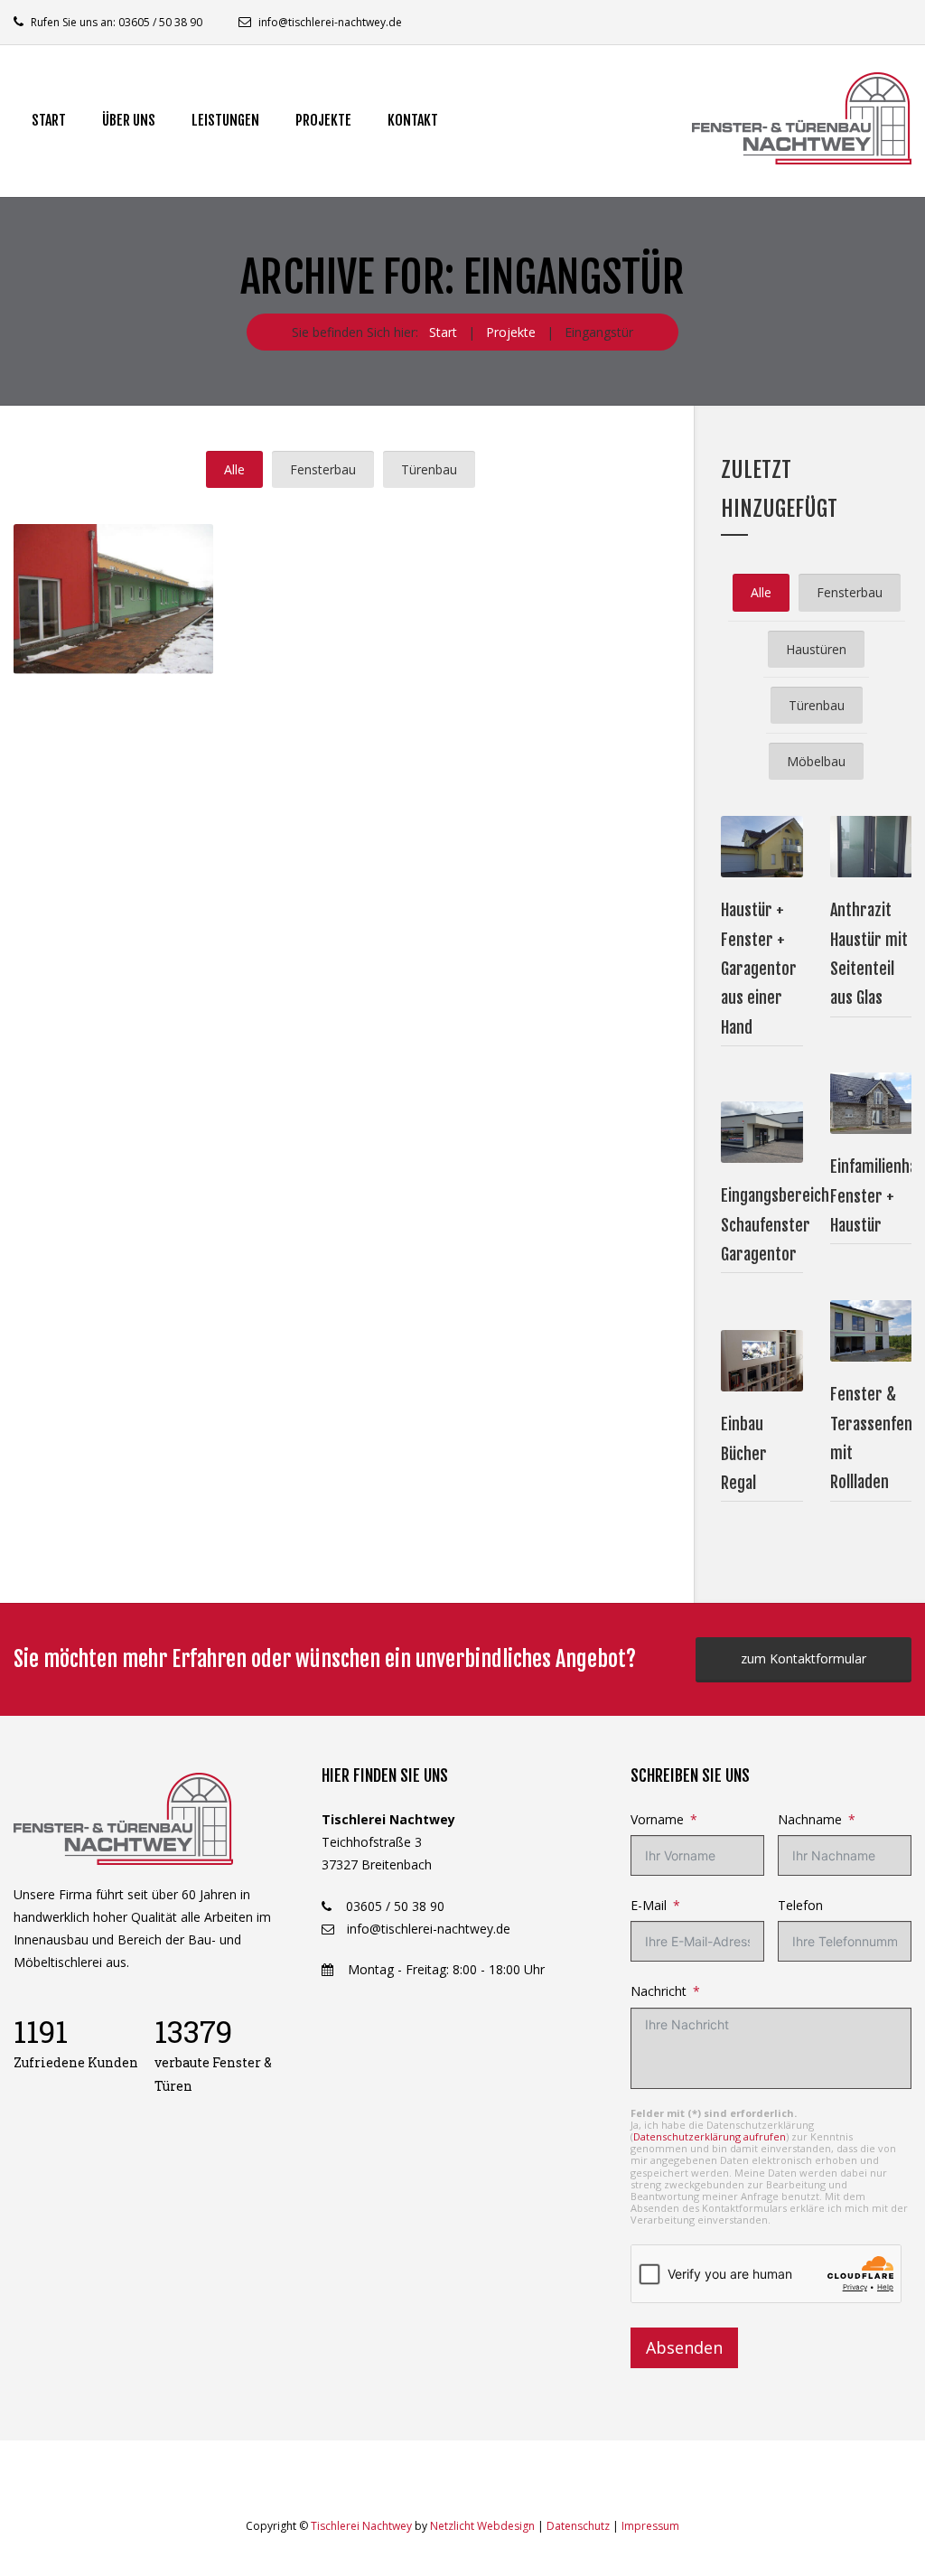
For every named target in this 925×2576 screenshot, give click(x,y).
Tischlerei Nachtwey (361, 2526)
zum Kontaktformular (804, 1658)
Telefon (800, 1905)
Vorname (657, 1819)
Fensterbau (323, 469)
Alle (234, 469)
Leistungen (225, 120)
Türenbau (429, 469)
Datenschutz (578, 2526)
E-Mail (649, 1905)
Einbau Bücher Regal (744, 1453)
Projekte (323, 120)
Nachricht (659, 1991)
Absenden (684, 2347)
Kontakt (413, 120)
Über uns (129, 120)
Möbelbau (816, 761)
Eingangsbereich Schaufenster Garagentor (775, 1225)
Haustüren (816, 649)
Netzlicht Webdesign (482, 2526)
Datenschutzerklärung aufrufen (710, 2136)
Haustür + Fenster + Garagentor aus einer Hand (759, 969)
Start (49, 120)
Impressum (650, 2526)
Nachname (810, 1819)
